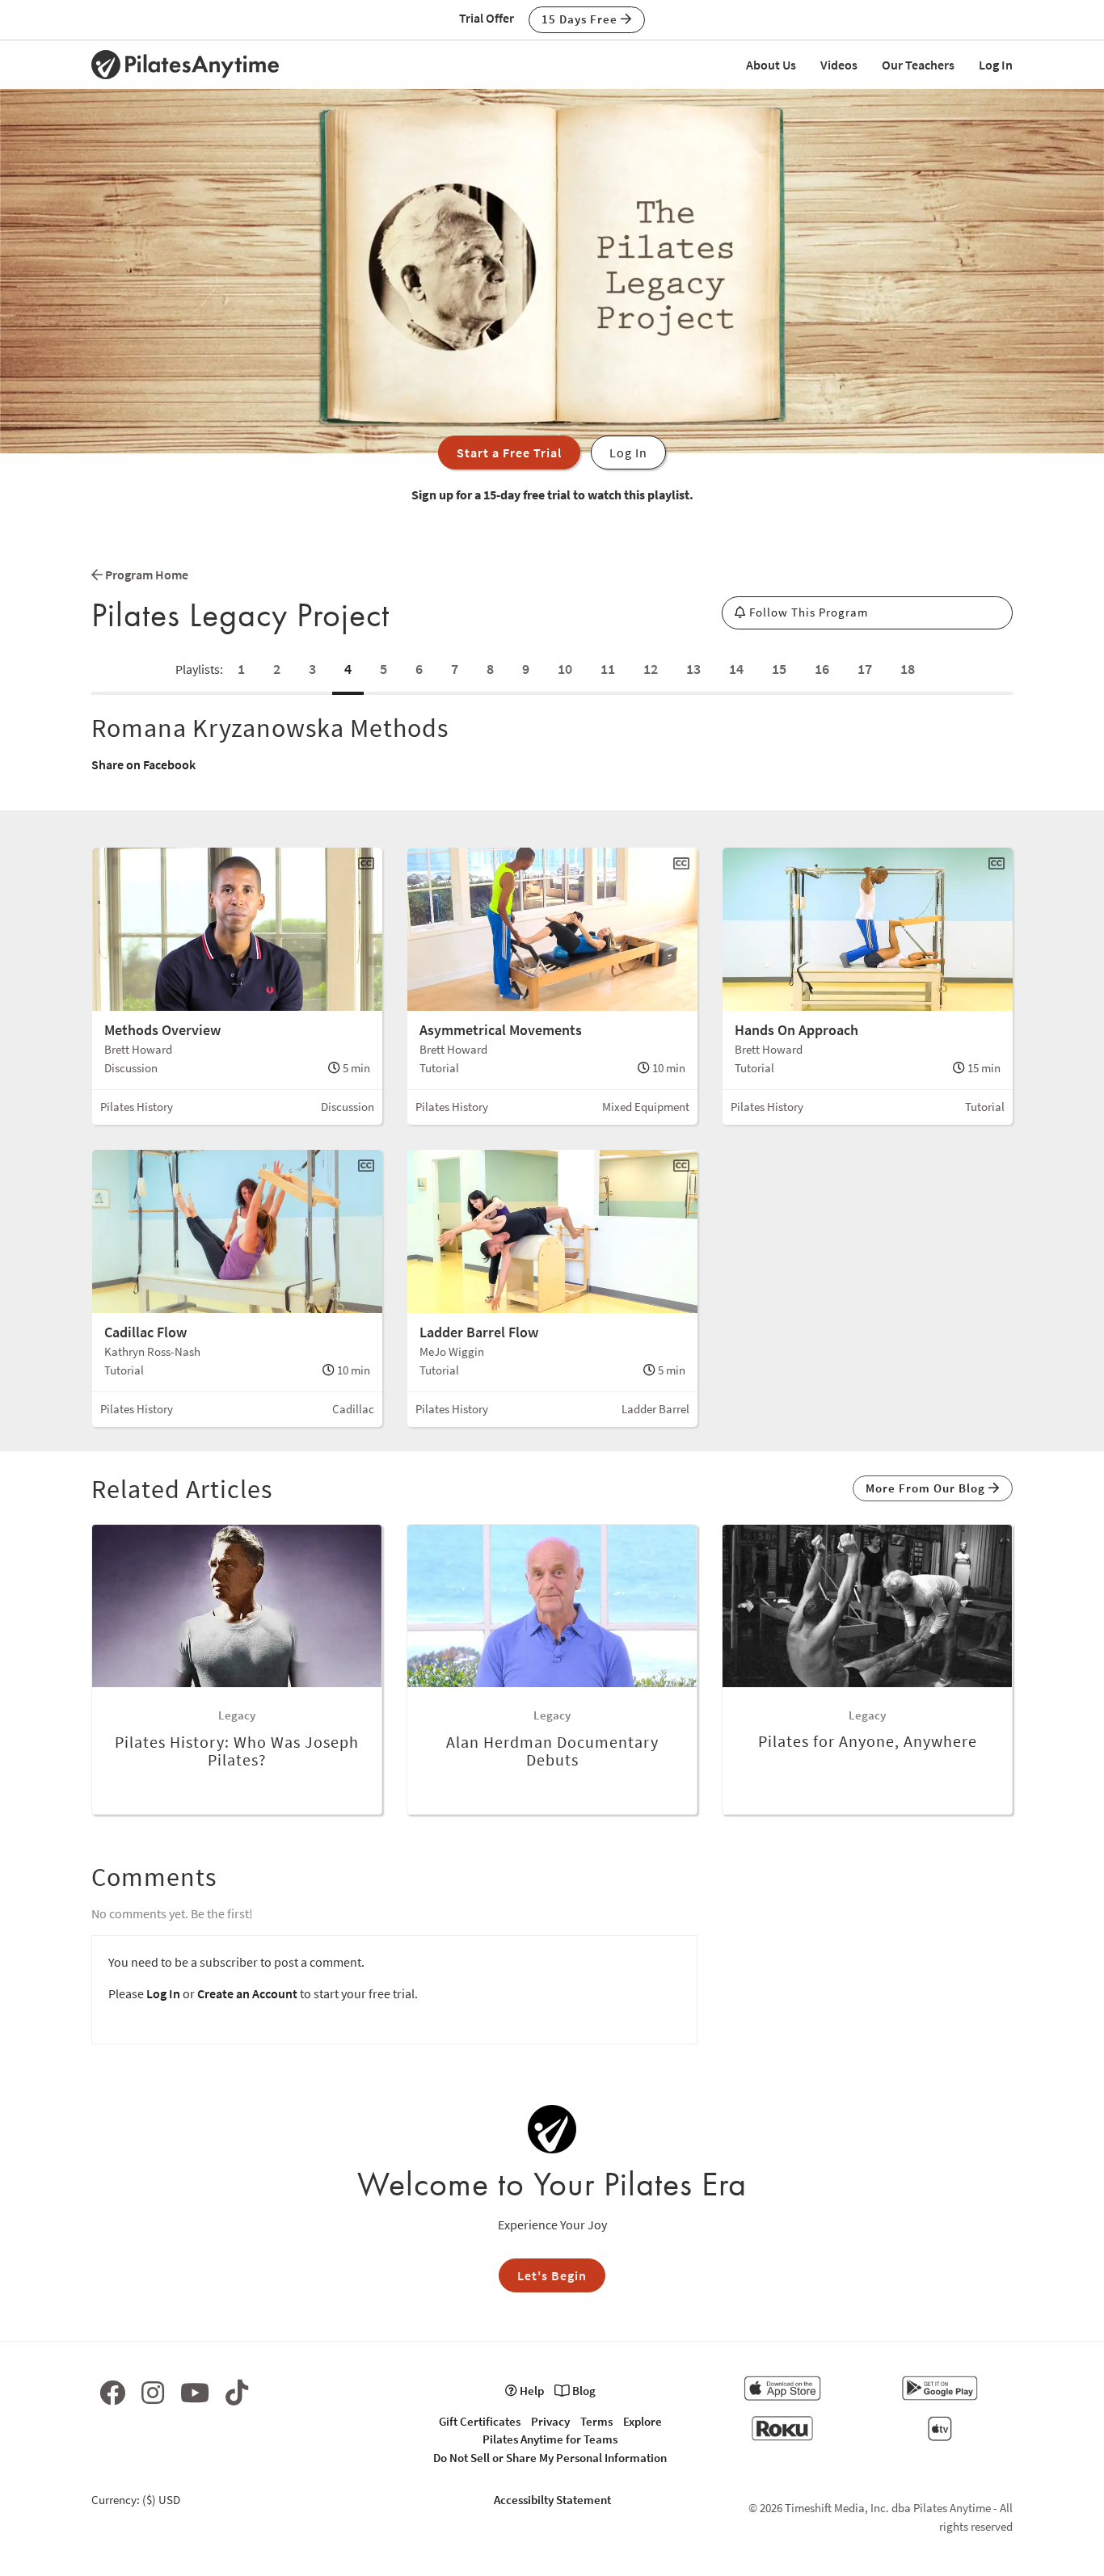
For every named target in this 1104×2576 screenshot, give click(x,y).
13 (693, 669)
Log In (996, 65)
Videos (839, 65)
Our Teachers (918, 65)
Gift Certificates (480, 2421)
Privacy (550, 2421)
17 (865, 669)
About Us (771, 65)
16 (822, 669)
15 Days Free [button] (581, 19)
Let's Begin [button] (552, 2275)
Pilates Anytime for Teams (550, 2439)
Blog (583, 2391)
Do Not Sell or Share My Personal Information (550, 2458)
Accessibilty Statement (552, 2500)
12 (651, 669)
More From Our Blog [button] (927, 1488)
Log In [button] (628, 452)
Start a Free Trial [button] (509, 452)
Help (531, 2391)
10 (565, 669)
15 (779, 669)
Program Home (145, 575)
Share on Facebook (143, 764)
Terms (596, 2421)
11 (608, 669)
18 (908, 669)
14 (736, 669)
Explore (643, 2421)
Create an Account (247, 1993)
